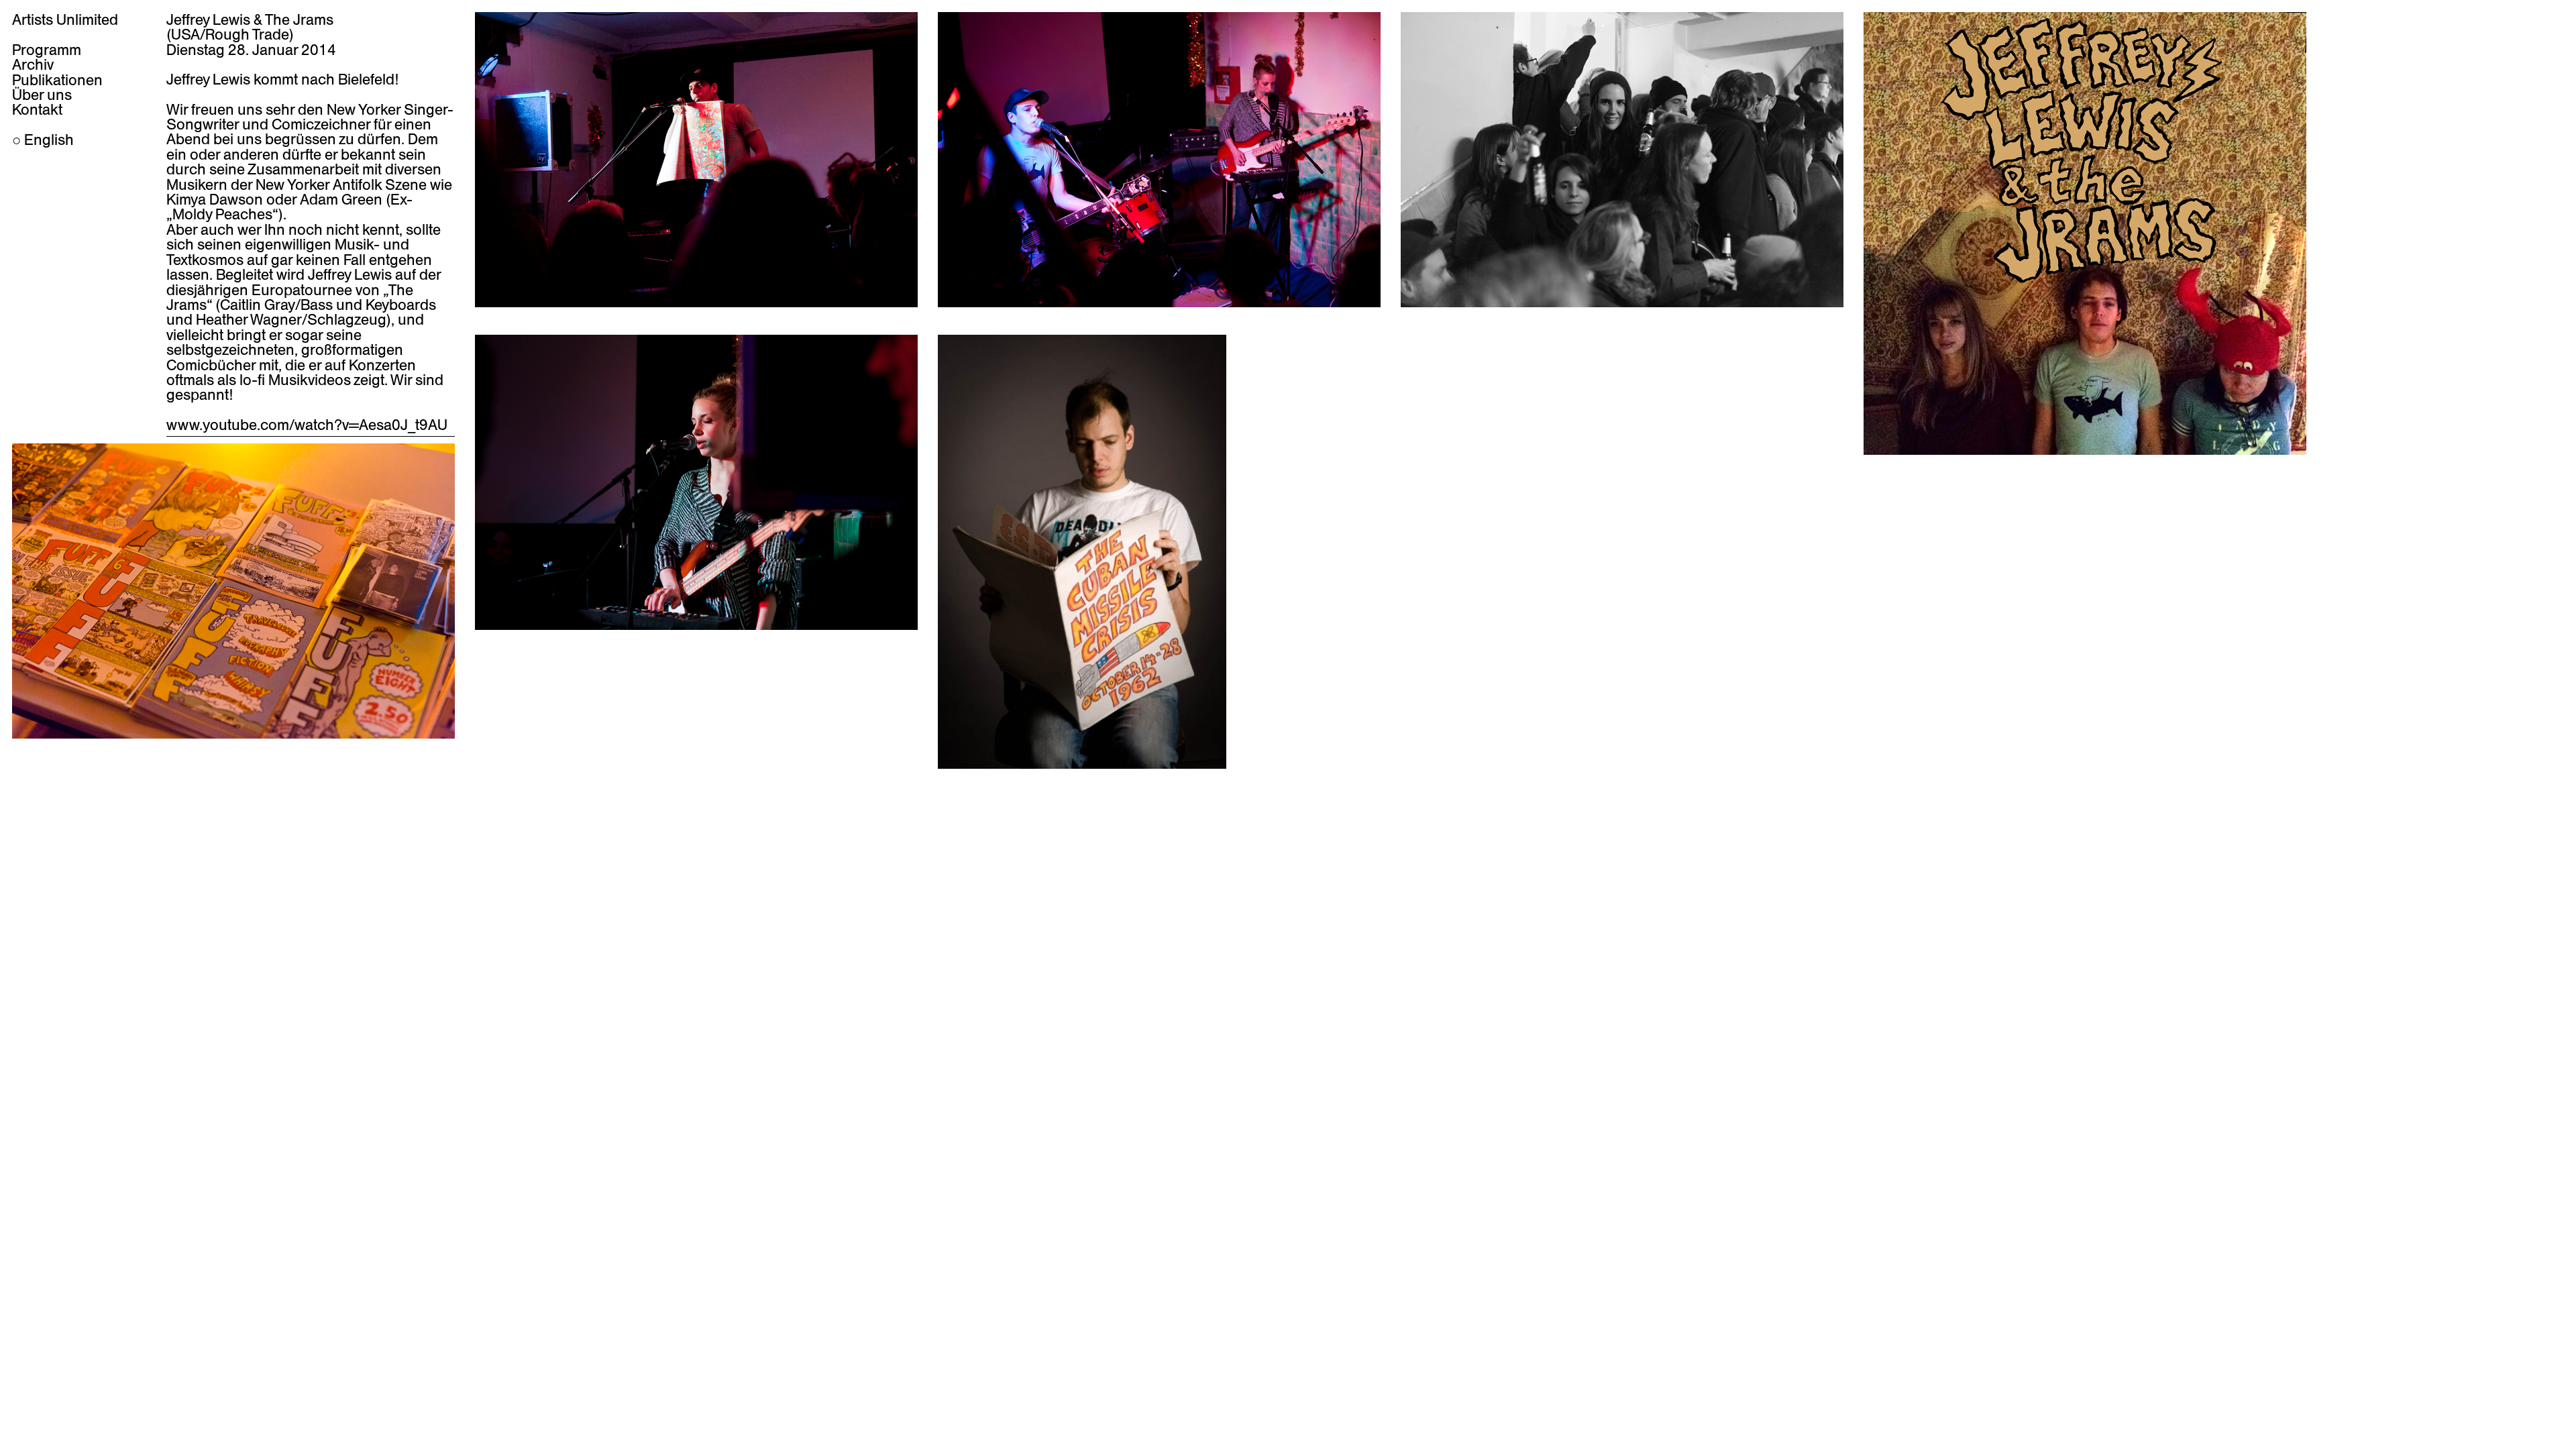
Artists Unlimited (65, 19)
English (49, 140)
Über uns (42, 95)
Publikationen (57, 80)
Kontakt (37, 109)
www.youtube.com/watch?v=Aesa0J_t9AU (307, 425)
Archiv (33, 64)
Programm (47, 50)
